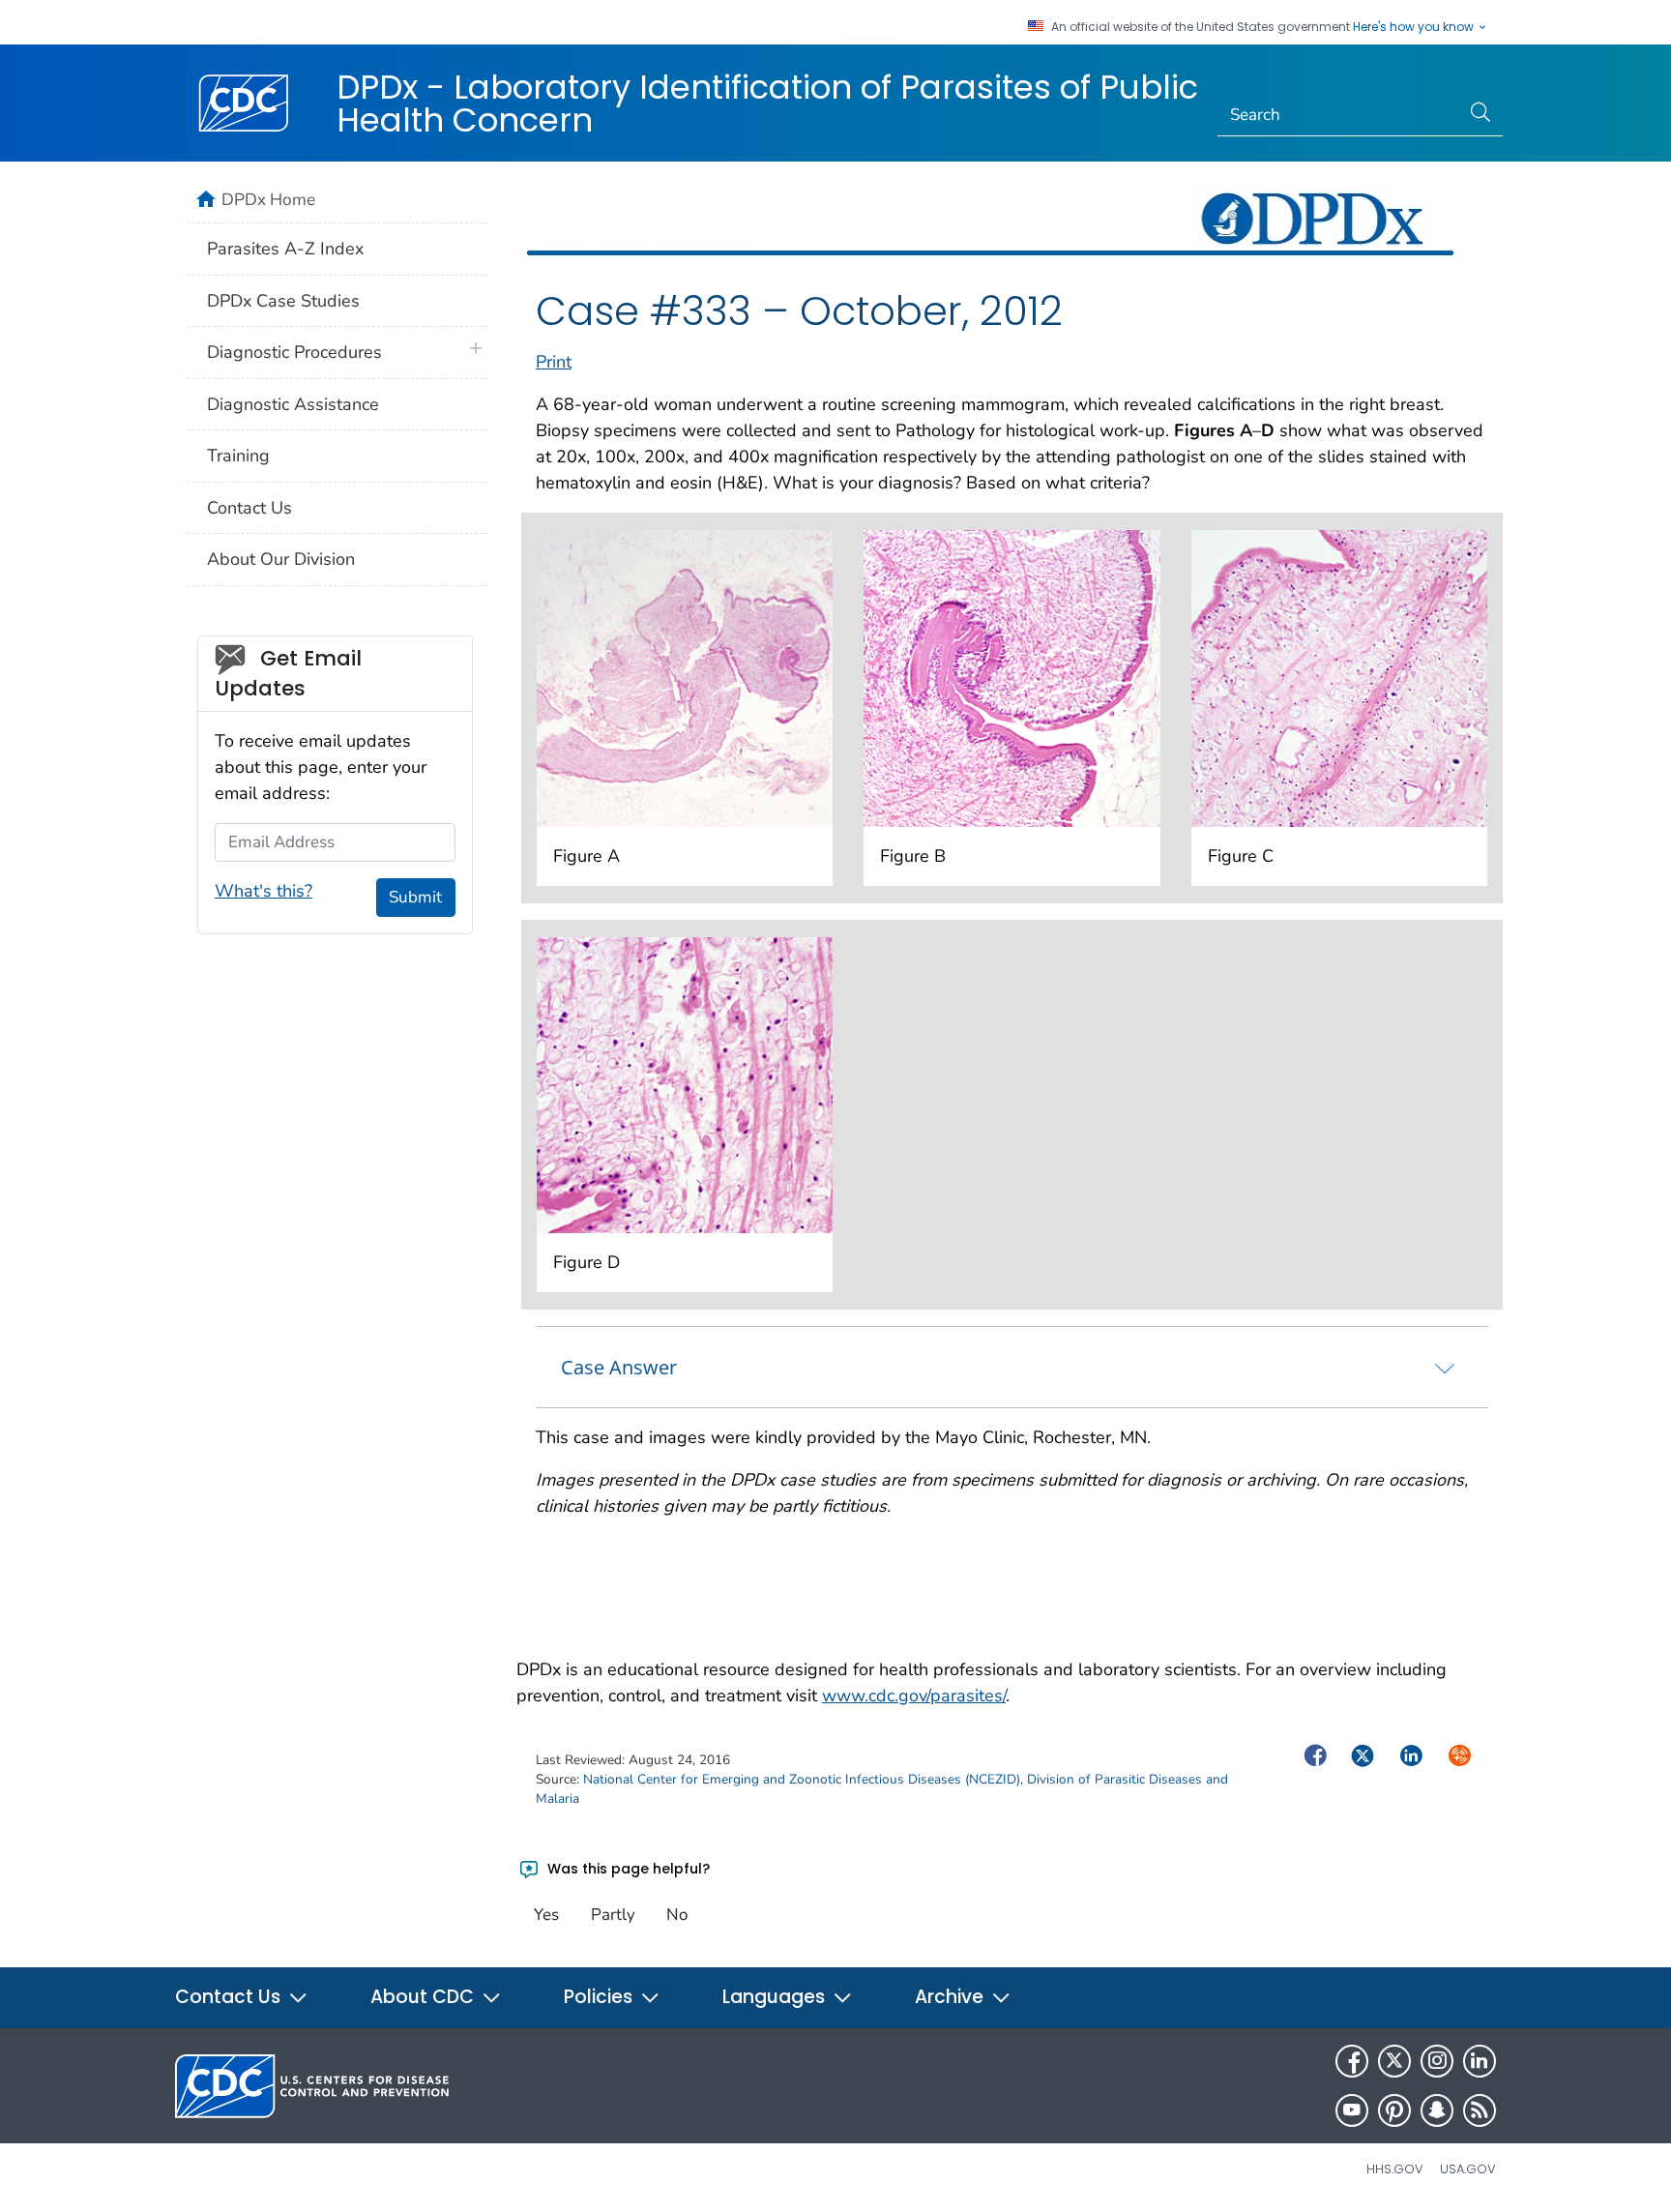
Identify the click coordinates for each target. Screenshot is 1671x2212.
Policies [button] (601, 1997)
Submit (415, 897)
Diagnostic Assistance (293, 404)
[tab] (1012, 1367)
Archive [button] (952, 1997)
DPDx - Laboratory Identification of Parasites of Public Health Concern (767, 103)
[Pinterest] (1394, 2110)
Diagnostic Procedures (294, 352)
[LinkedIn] (1480, 2061)
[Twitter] (1394, 2061)
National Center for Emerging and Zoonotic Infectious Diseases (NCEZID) (802, 1779)
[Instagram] (1437, 2061)
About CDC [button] (425, 1997)
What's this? (264, 891)
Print (554, 362)
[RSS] (1480, 2110)
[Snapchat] (1437, 2110)
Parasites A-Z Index (285, 249)
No (677, 1915)
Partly (613, 1915)
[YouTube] (1352, 2110)
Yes (546, 1915)
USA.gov (1468, 2169)
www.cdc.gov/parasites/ (914, 1696)
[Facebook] (1352, 2061)
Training (238, 456)
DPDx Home (268, 199)
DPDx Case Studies (283, 301)
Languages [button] (776, 1997)
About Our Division (281, 559)
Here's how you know (1415, 27)
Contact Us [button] (230, 1997)
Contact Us (249, 508)
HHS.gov (1395, 2169)
